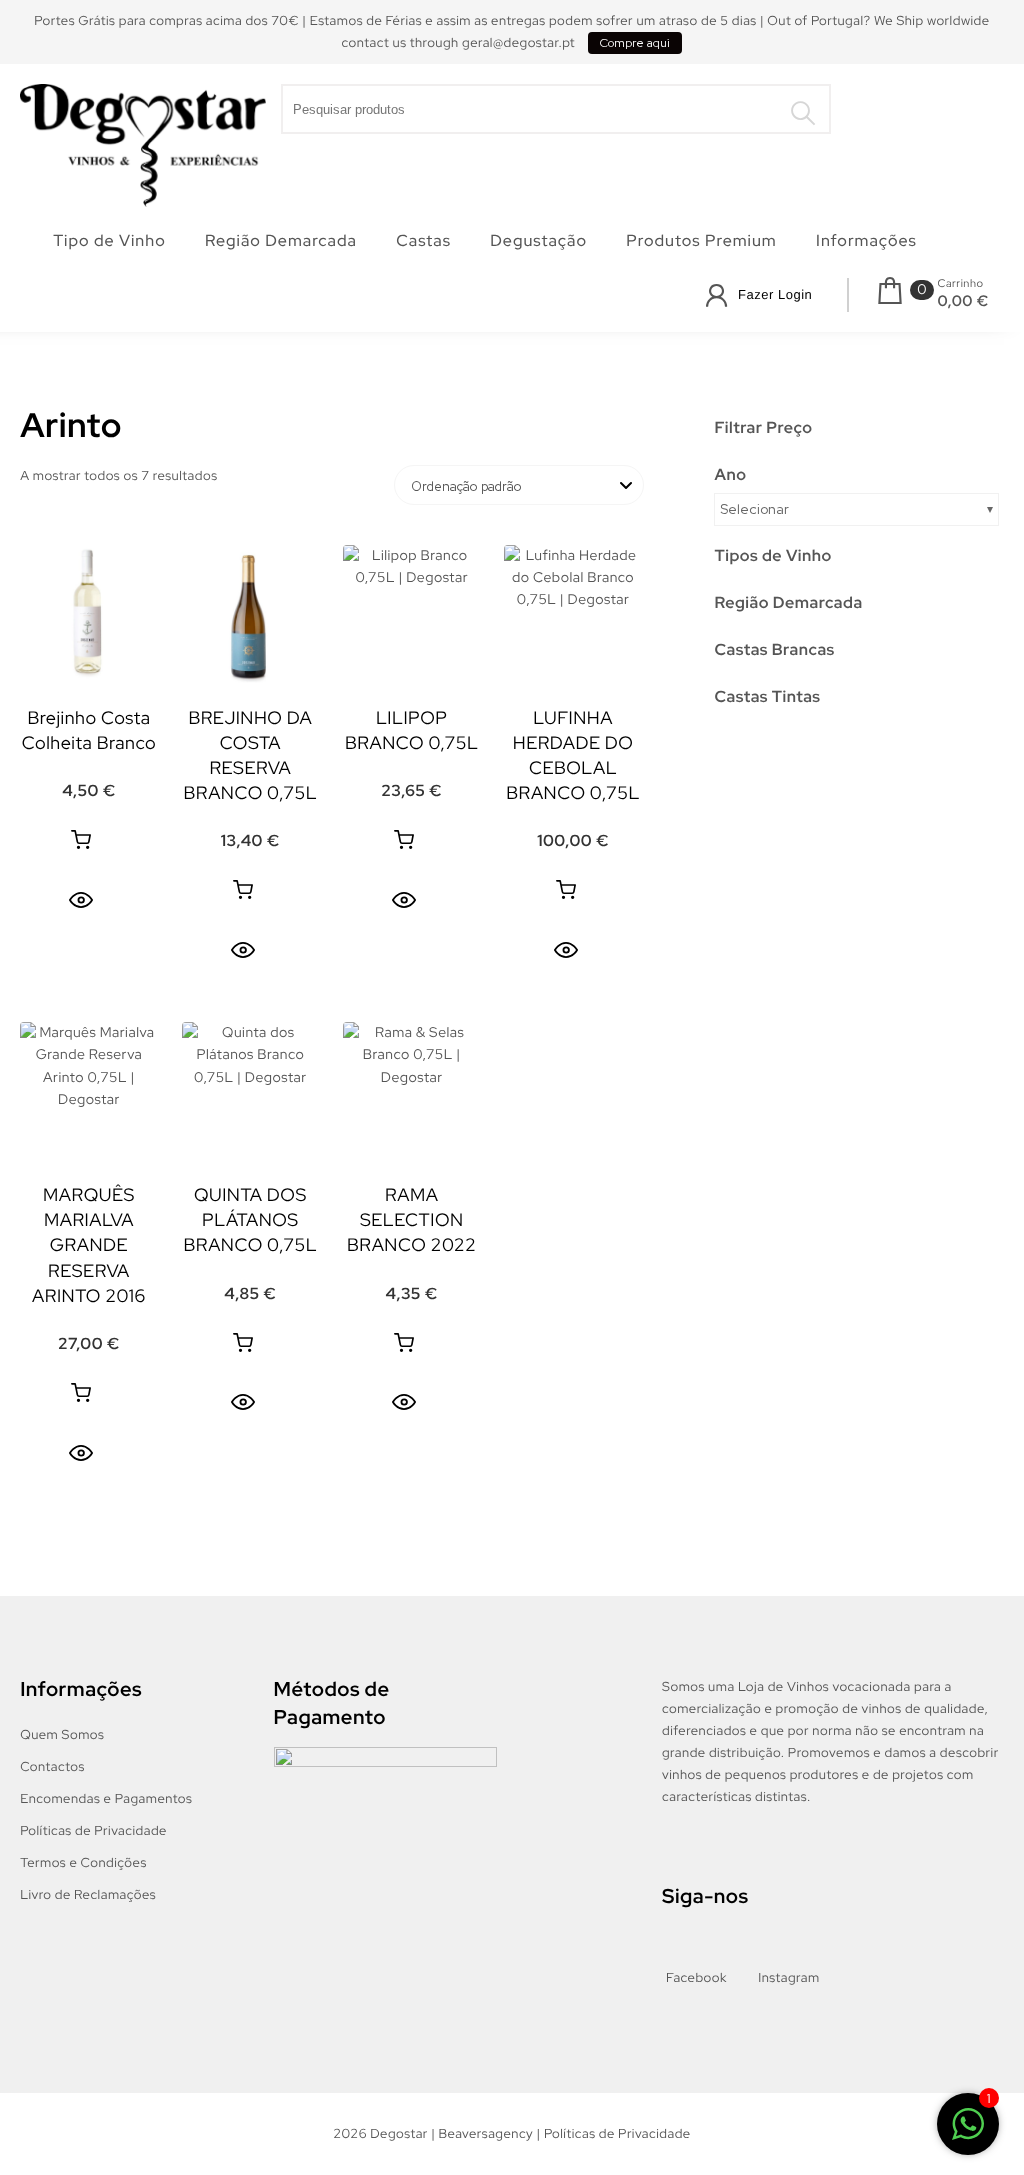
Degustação (538, 240)
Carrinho (960, 284)
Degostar (399, 2133)
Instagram (788, 1977)
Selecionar (754, 509)
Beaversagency (486, 2133)
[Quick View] (81, 900)
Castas (423, 240)
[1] (968, 2127)
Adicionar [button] (81, 840)
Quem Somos (62, 1734)
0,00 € (962, 301)
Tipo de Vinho (109, 240)
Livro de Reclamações (88, 1894)
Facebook (696, 1977)
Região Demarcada (281, 240)
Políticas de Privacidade (93, 1830)
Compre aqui (635, 43)
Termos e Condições (83, 1862)
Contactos (52, 1766)
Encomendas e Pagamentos (106, 1798)
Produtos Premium (701, 240)
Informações (866, 240)
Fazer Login (775, 294)
